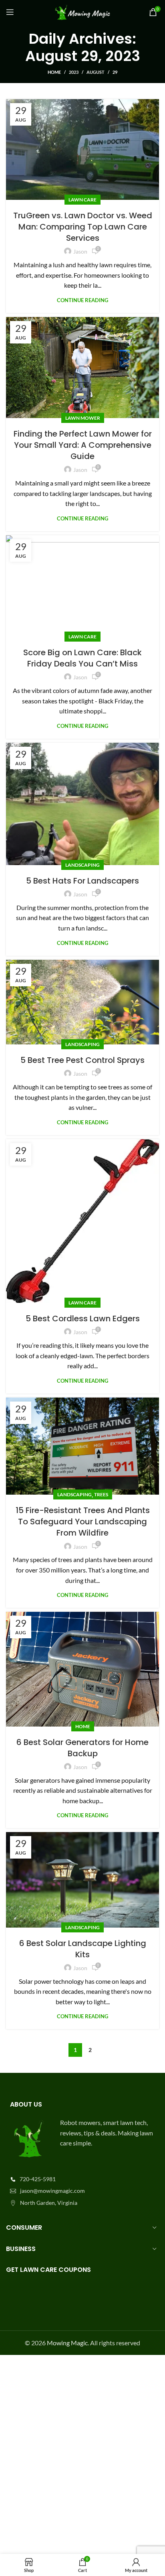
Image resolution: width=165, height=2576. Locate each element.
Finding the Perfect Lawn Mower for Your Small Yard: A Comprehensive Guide (83, 445)
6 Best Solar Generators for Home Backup (82, 1747)
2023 (74, 72)
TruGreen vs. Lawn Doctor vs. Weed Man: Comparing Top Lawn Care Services (83, 227)
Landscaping (82, 864)
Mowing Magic (67, 2343)
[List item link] (82, 2179)
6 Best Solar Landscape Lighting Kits (83, 1948)
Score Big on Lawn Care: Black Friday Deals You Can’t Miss (82, 658)
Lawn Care (82, 200)
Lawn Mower (83, 418)
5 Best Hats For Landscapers (82, 880)
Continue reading (82, 300)
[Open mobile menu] (10, 12)
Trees (101, 1494)
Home (54, 72)
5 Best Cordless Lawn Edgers (83, 1318)
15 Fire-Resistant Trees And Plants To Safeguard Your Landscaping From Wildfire (83, 1522)
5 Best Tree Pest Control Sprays (82, 1060)
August (96, 72)
